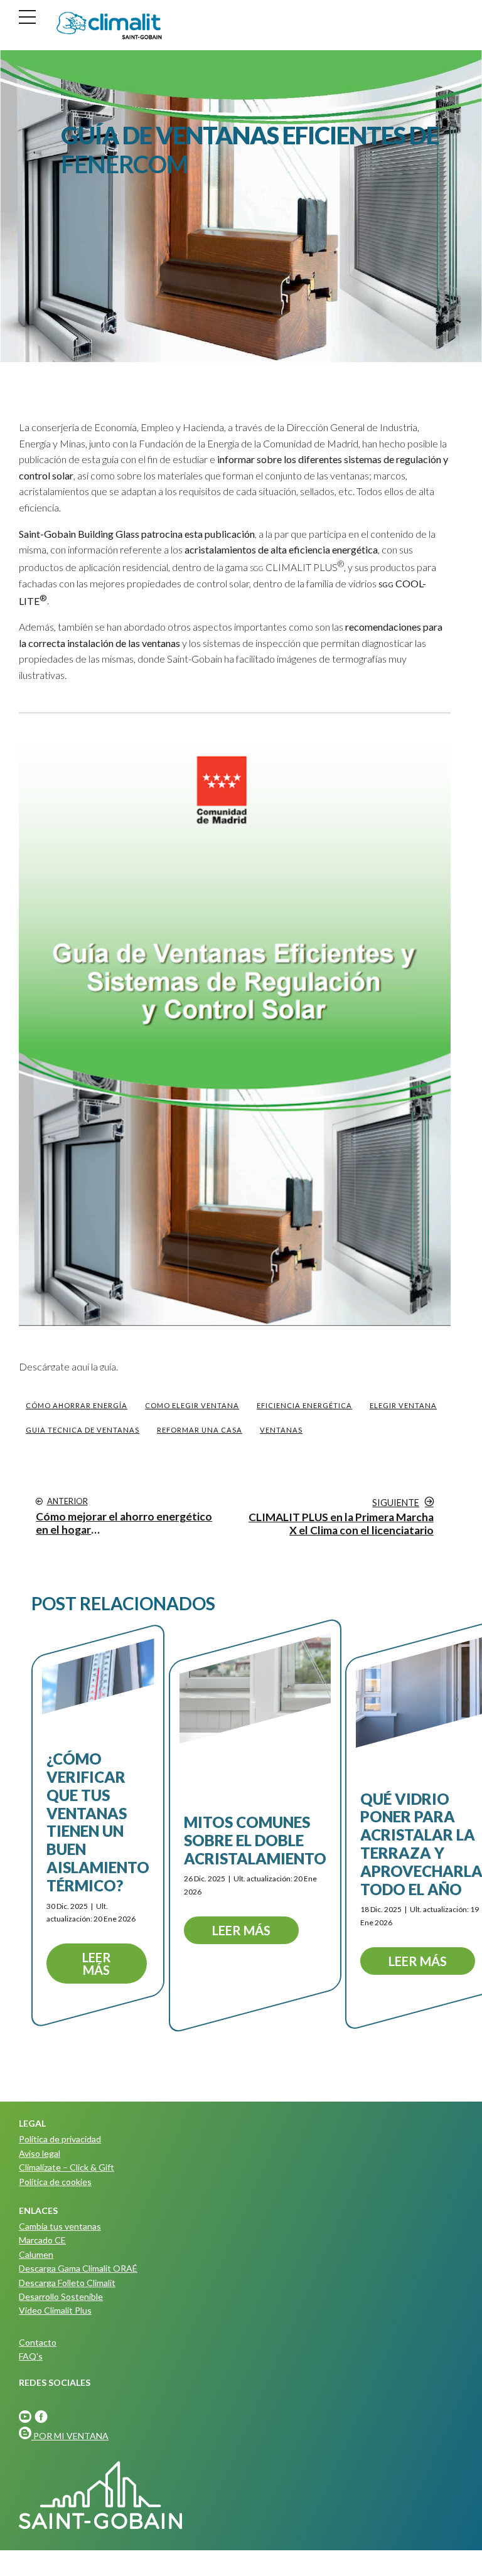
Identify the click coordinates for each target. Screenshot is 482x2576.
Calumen (36, 2254)
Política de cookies (55, 2182)
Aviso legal (40, 2153)
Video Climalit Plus (55, 2310)
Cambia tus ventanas (60, 2226)
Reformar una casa (200, 1430)
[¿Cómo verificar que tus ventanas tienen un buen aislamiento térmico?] (98, 1676)
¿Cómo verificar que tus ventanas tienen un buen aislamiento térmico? (98, 1822)
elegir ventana (403, 1405)
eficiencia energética (304, 1405)
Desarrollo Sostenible (61, 2296)
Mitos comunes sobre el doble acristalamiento (255, 1840)
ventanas (281, 1430)
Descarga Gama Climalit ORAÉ (78, 2268)
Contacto (38, 2342)
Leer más (97, 1964)
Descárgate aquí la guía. (68, 1366)
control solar (46, 475)
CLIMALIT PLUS (297, 567)
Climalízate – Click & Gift (67, 2167)
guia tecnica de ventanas (83, 1430)
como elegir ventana (192, 1405)
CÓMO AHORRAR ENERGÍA (77, 1405)
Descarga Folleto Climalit (67, 2283)
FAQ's (31, 2356)
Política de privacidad (60, 2139)
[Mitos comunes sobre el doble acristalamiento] (255, 1688)
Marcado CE (42, 2240)
